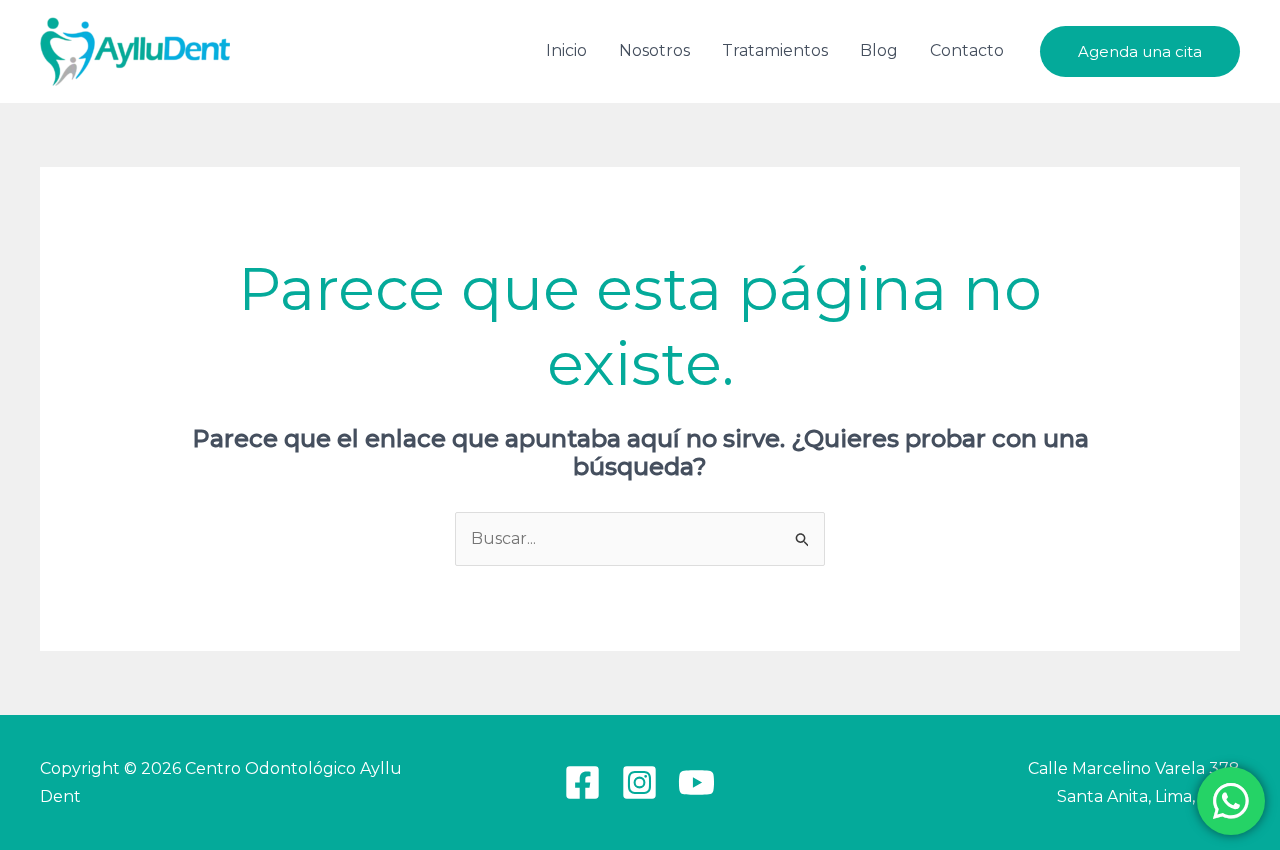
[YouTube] (696, 782)
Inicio (566, 50)
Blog (879, 50)
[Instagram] (639, 782)
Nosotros (654, 50)
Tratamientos (775, 50)
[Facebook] (582, 782)
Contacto (967, 50)
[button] (1140, 51)
